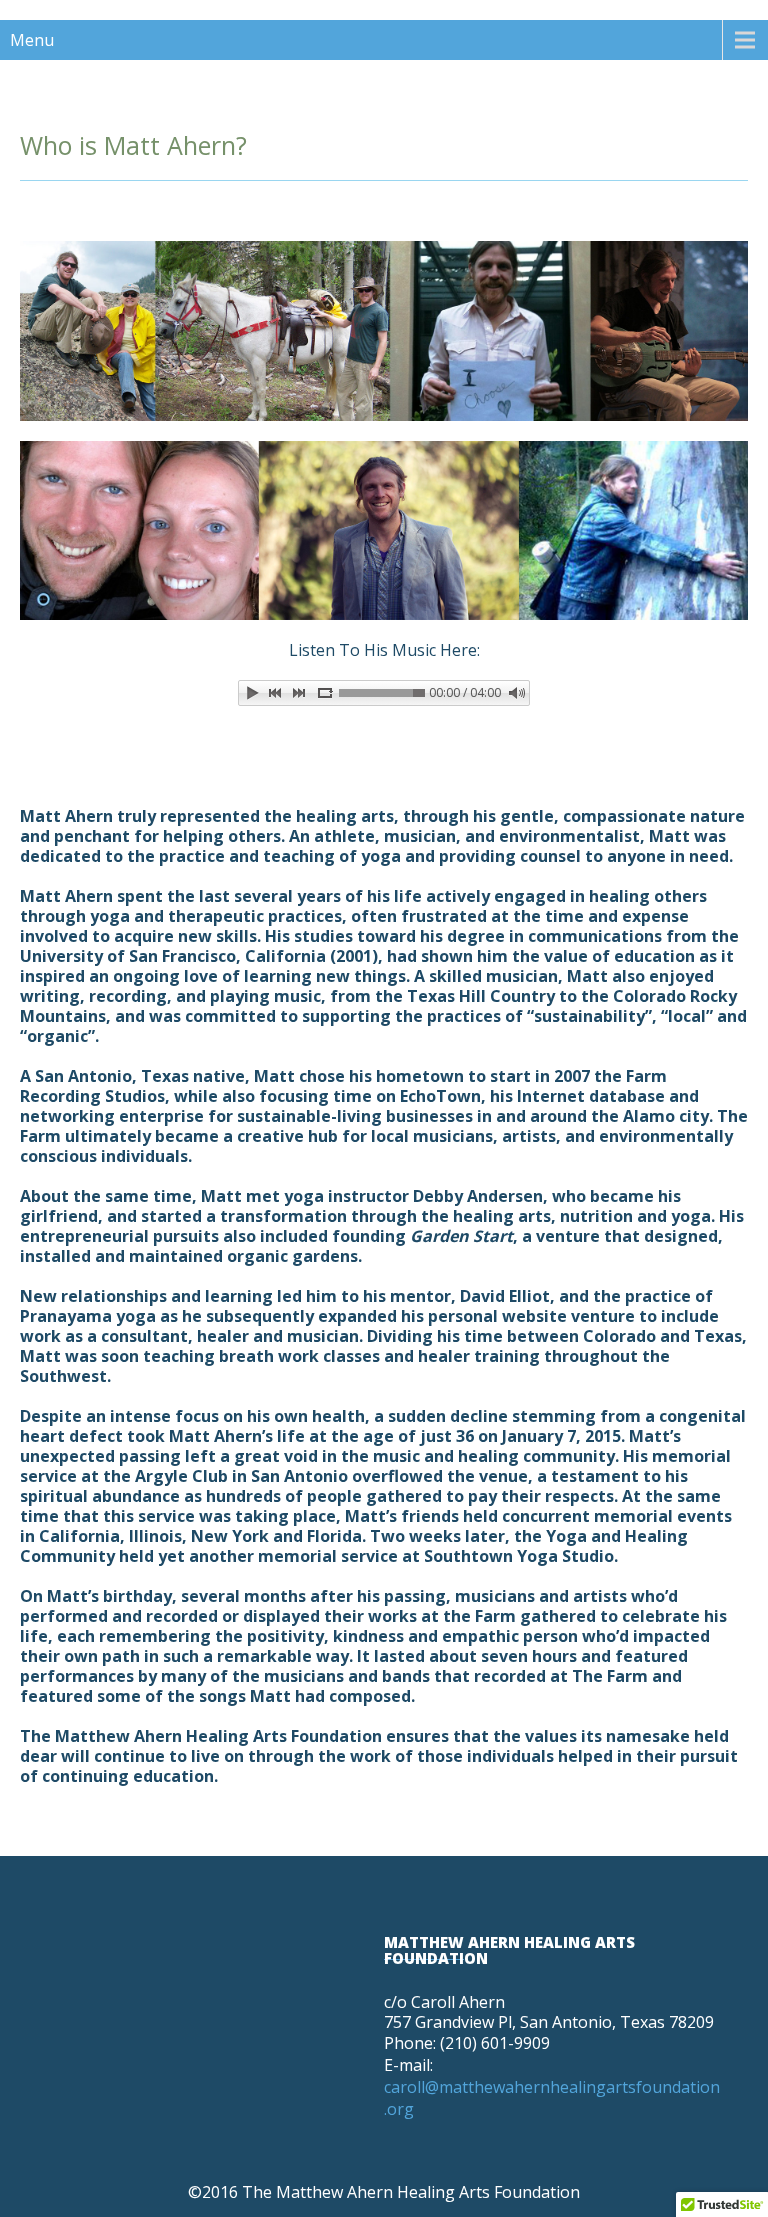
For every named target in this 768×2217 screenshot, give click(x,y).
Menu (32, 40)
